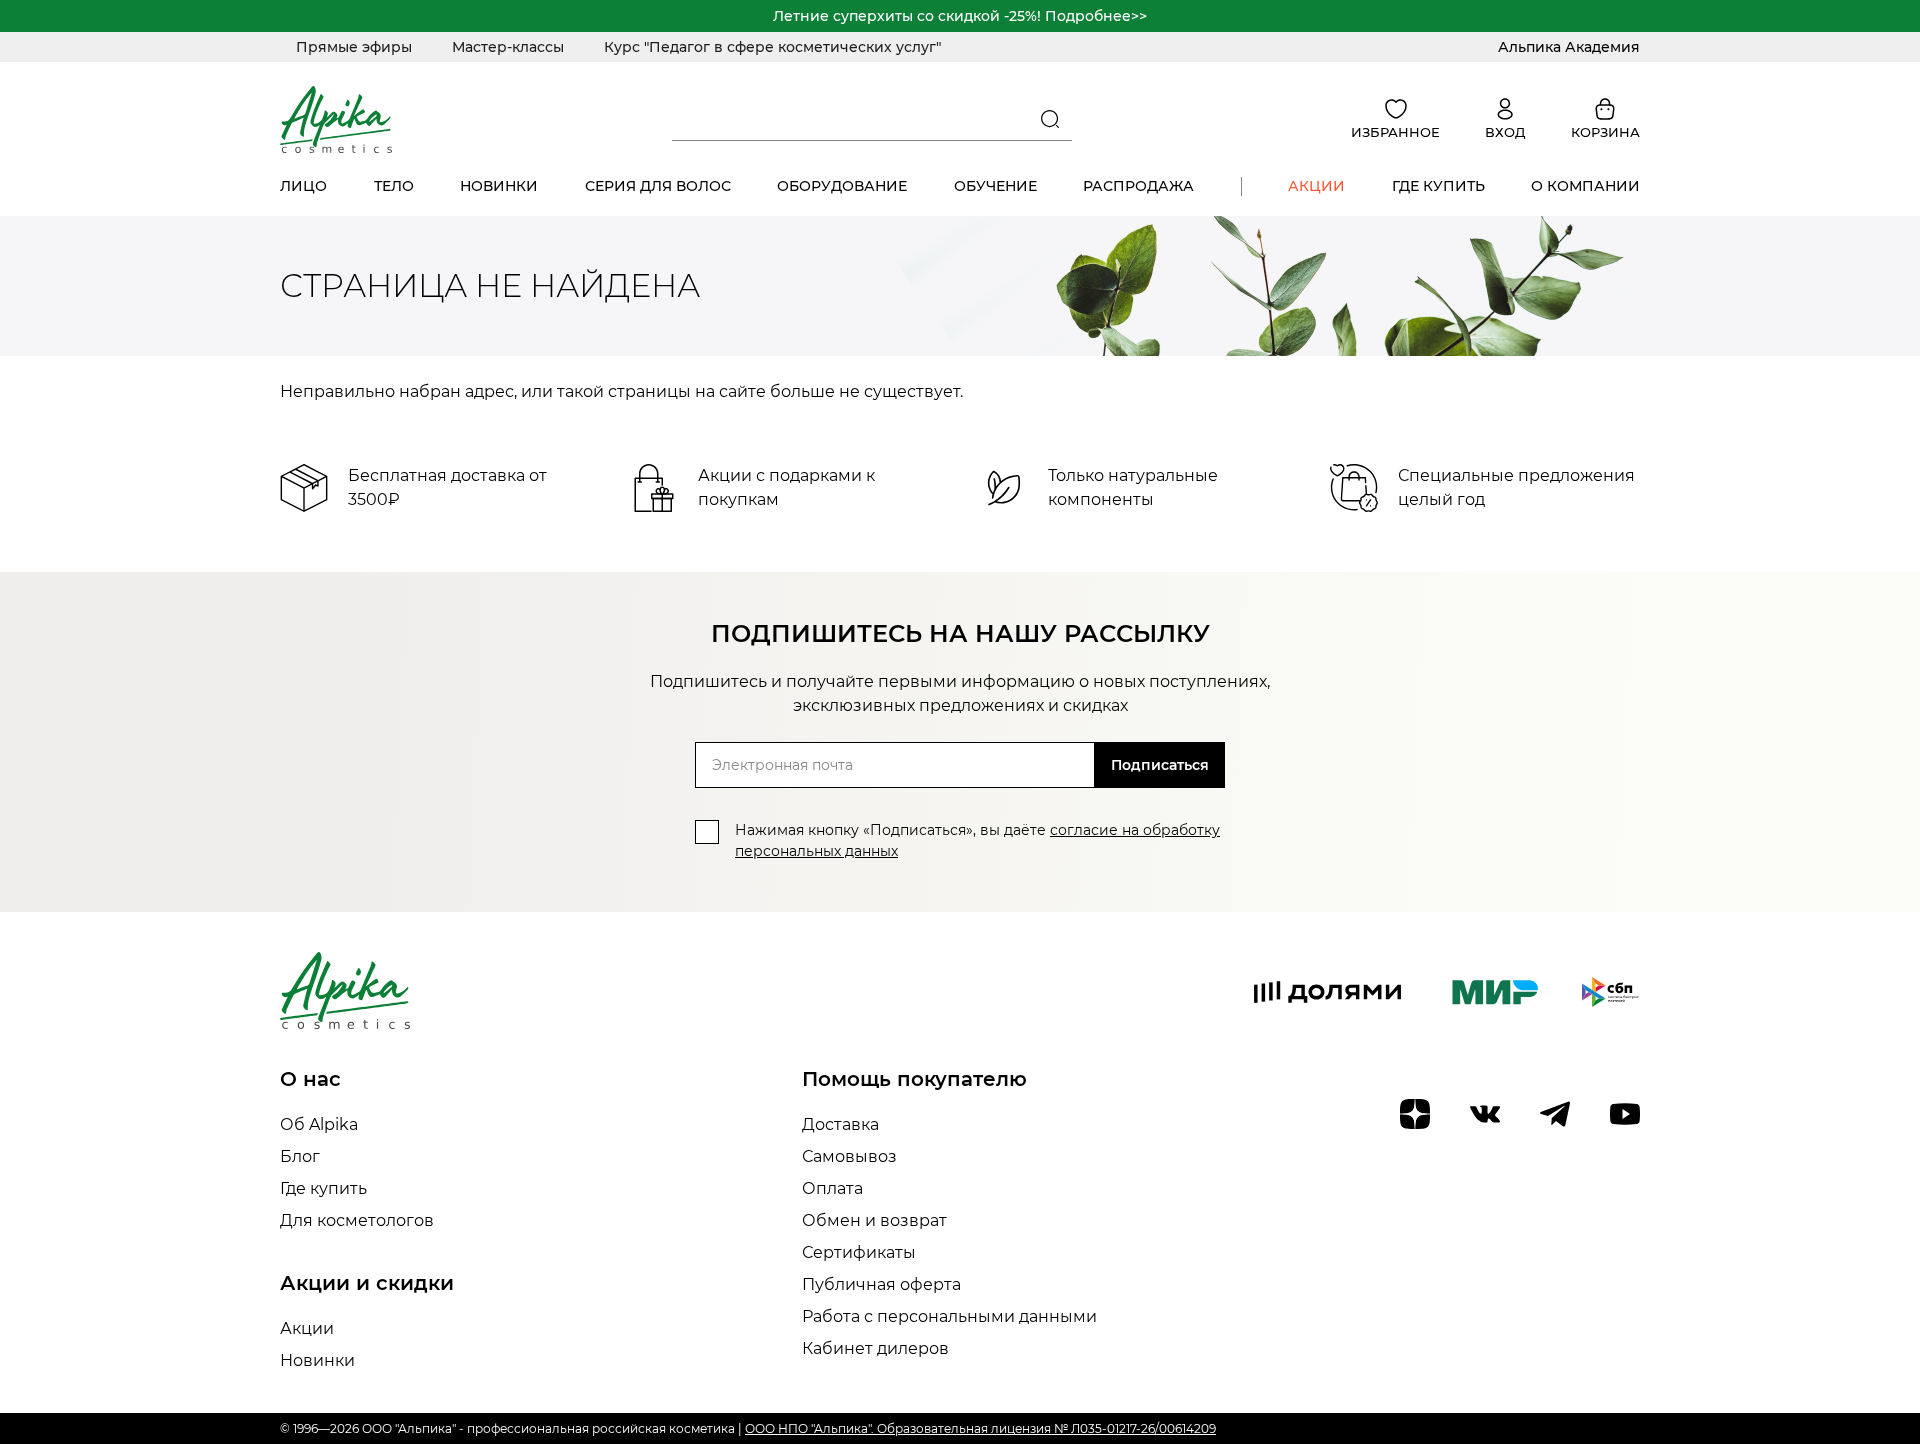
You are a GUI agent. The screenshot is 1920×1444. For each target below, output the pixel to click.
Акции (1316, 186)
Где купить (1438, 186)
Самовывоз (849, 1156)
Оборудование (842, 186)
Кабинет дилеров (875, 1348)
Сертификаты (859, 1252)
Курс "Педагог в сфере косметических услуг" (772, 47)
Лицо (303, 186)
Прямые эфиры (354, 47)
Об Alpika (319, 1124)
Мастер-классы (508, 47)
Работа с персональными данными (949, 1316)
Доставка (840, 1124)
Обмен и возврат (874, 1220)
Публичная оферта (881, 1284)
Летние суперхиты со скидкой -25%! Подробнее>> (960, 16)
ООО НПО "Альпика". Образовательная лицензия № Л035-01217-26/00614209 (980, 1428)
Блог (300, 1156)
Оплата (832, 1188)
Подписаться (1160, 765)
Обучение (995, 186)
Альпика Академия (1569, 47)
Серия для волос (658, 186)
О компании (1585, 186)
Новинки (499, 186)
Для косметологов (357, 1220)
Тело (394, 186)
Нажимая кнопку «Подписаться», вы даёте (977, 840)
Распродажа (1138, 186)
